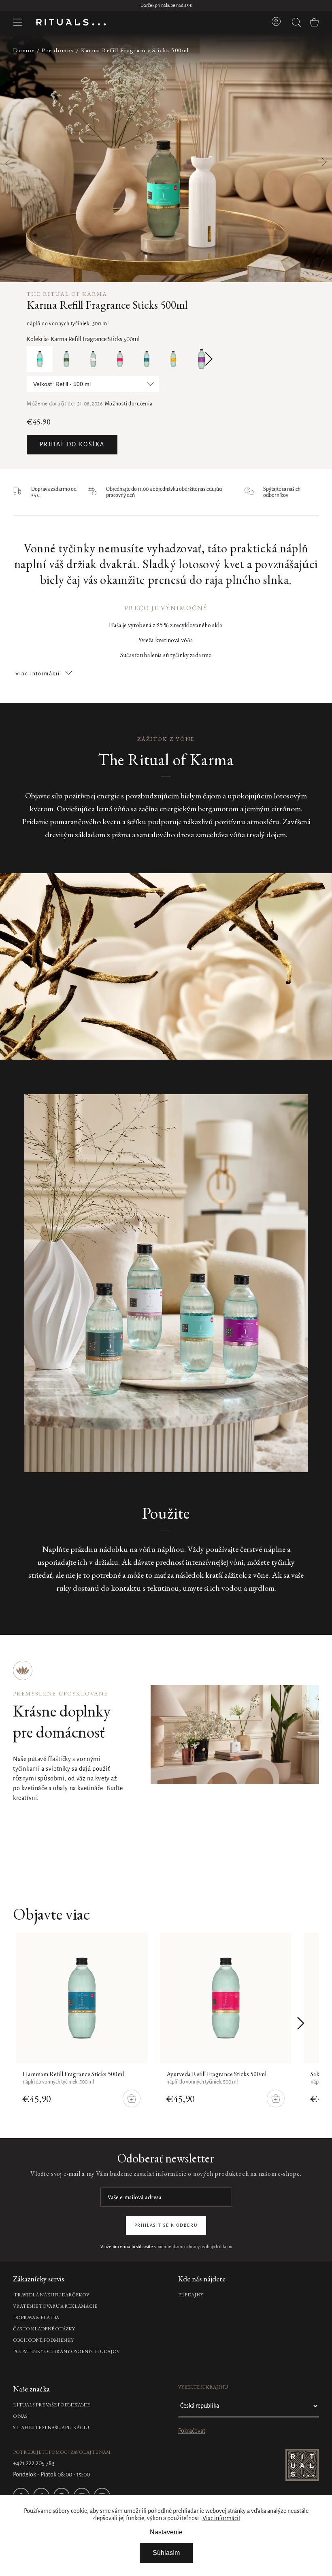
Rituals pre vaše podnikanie (51, 2405)
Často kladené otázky (44, 2329)
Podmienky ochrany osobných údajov (66, 2351)
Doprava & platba (36, 2317)
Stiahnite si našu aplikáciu (51, 2427)
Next (206, 359)
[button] (319, 158)
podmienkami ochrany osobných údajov (194, 2247)
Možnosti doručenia (129, 404)
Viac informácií (221, 2519)
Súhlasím (166, 2553)
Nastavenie (166, 2532)
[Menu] (18, 22)
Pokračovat (192, 2431)
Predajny (191, 2295)
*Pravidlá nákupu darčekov (51, 2295)
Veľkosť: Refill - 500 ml (62, 384)
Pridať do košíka (72, 445)
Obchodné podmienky (43, 2340)
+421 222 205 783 (34, 2464)
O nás (20, 2416)
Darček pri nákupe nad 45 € (166, 6)
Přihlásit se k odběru (166, 2226)
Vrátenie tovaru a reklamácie (55, 2306)
